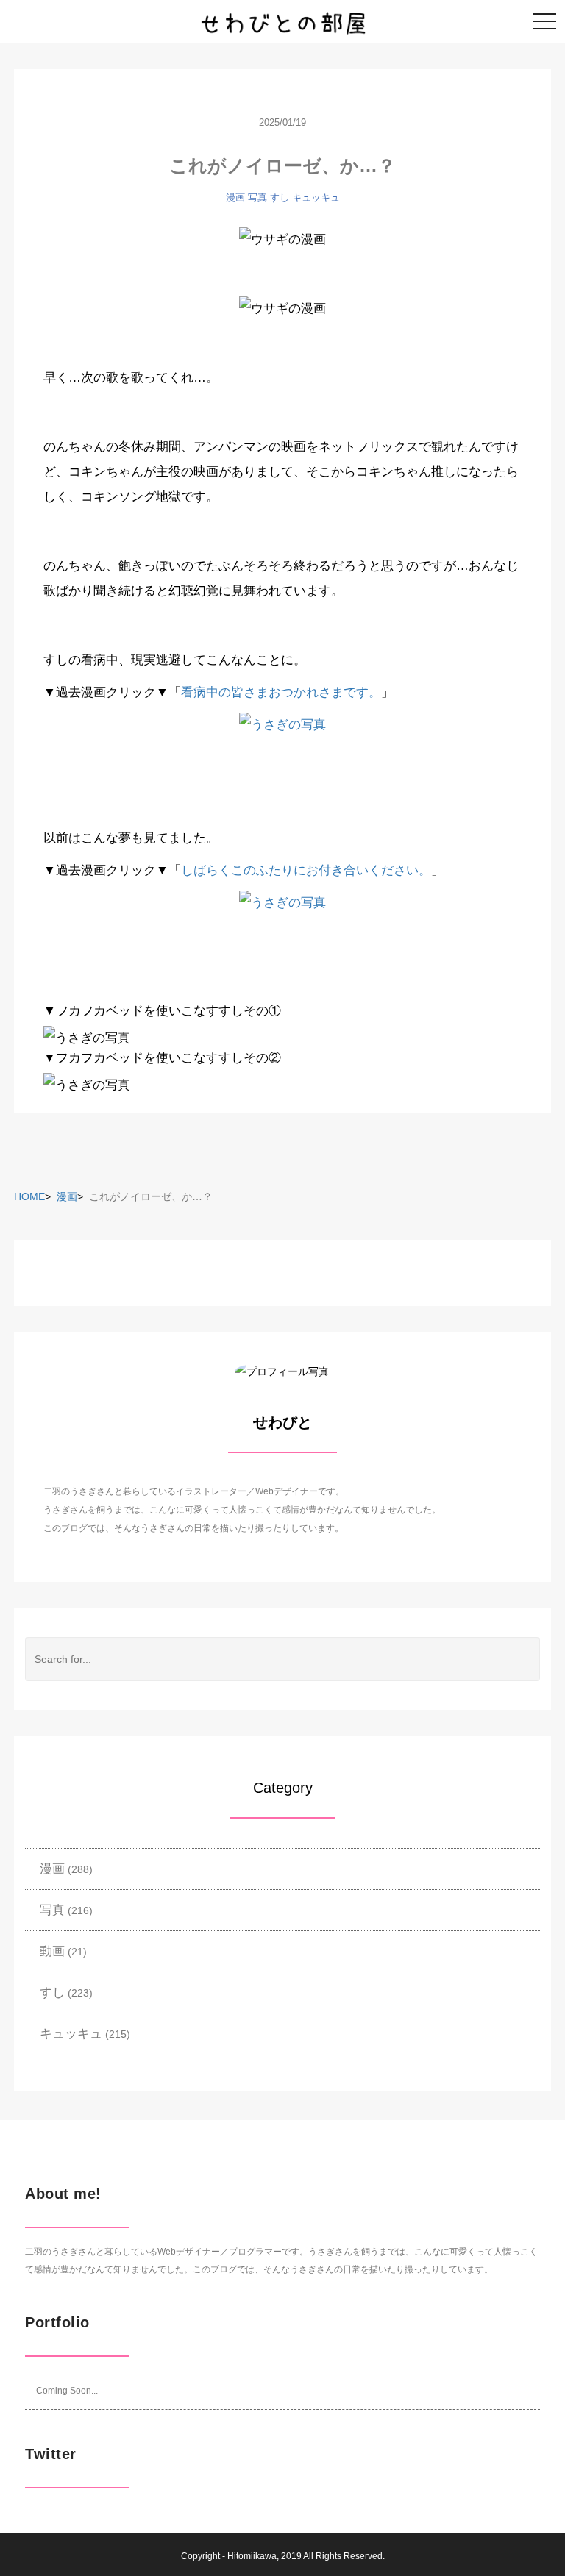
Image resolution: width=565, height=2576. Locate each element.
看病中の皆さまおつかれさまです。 (281, 692)
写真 (257, 197)
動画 (52, 1951)
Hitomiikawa (252, 2556)
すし (280, 197)
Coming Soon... (67, 2391)
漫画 (235, 197)
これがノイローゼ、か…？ (282, 165)
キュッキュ (316, 197)
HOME (29, 1196)
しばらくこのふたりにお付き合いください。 (306, 870)
